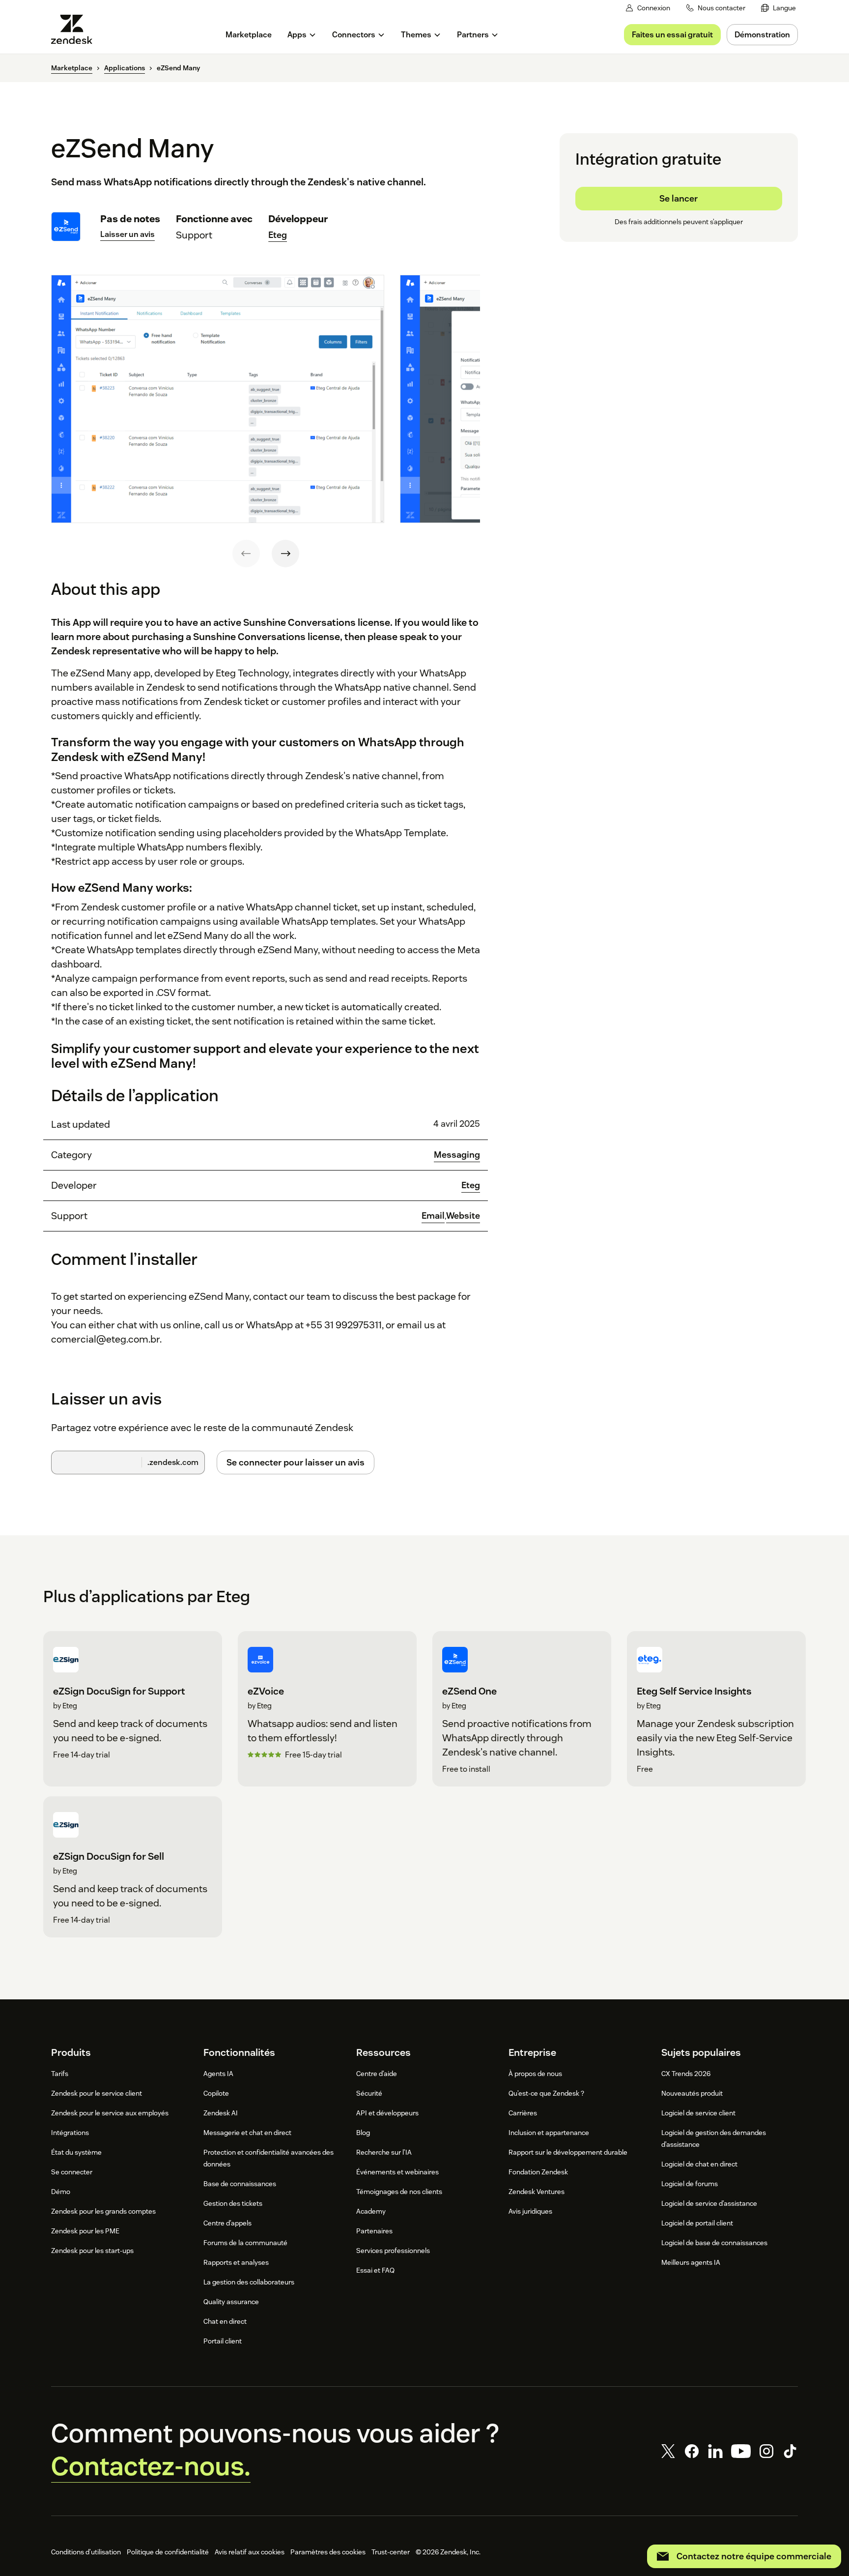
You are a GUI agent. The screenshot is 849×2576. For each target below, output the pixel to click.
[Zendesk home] (76, 29)
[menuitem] (778, 8)
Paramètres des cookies (328, 2552)
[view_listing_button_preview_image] (218, 399)
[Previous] (246, 554)
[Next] (285, 554)
